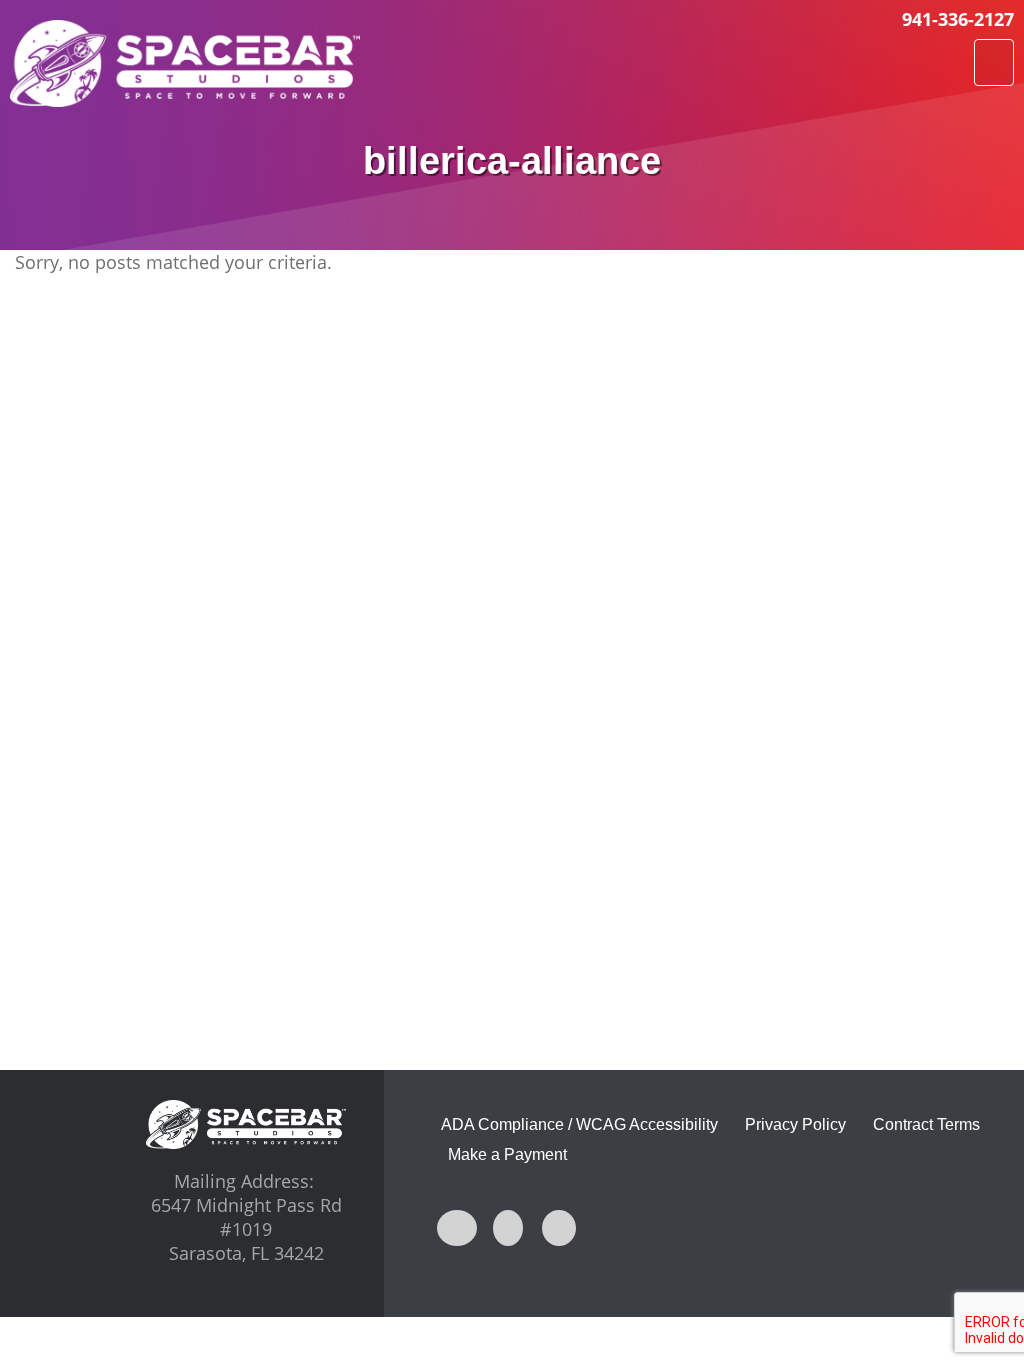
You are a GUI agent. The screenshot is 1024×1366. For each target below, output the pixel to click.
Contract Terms (926, 1124)
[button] (994, 62)
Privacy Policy (795, 1124)
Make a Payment (507, 1154)
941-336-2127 (958, 19)
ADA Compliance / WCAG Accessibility (579, 1124)
